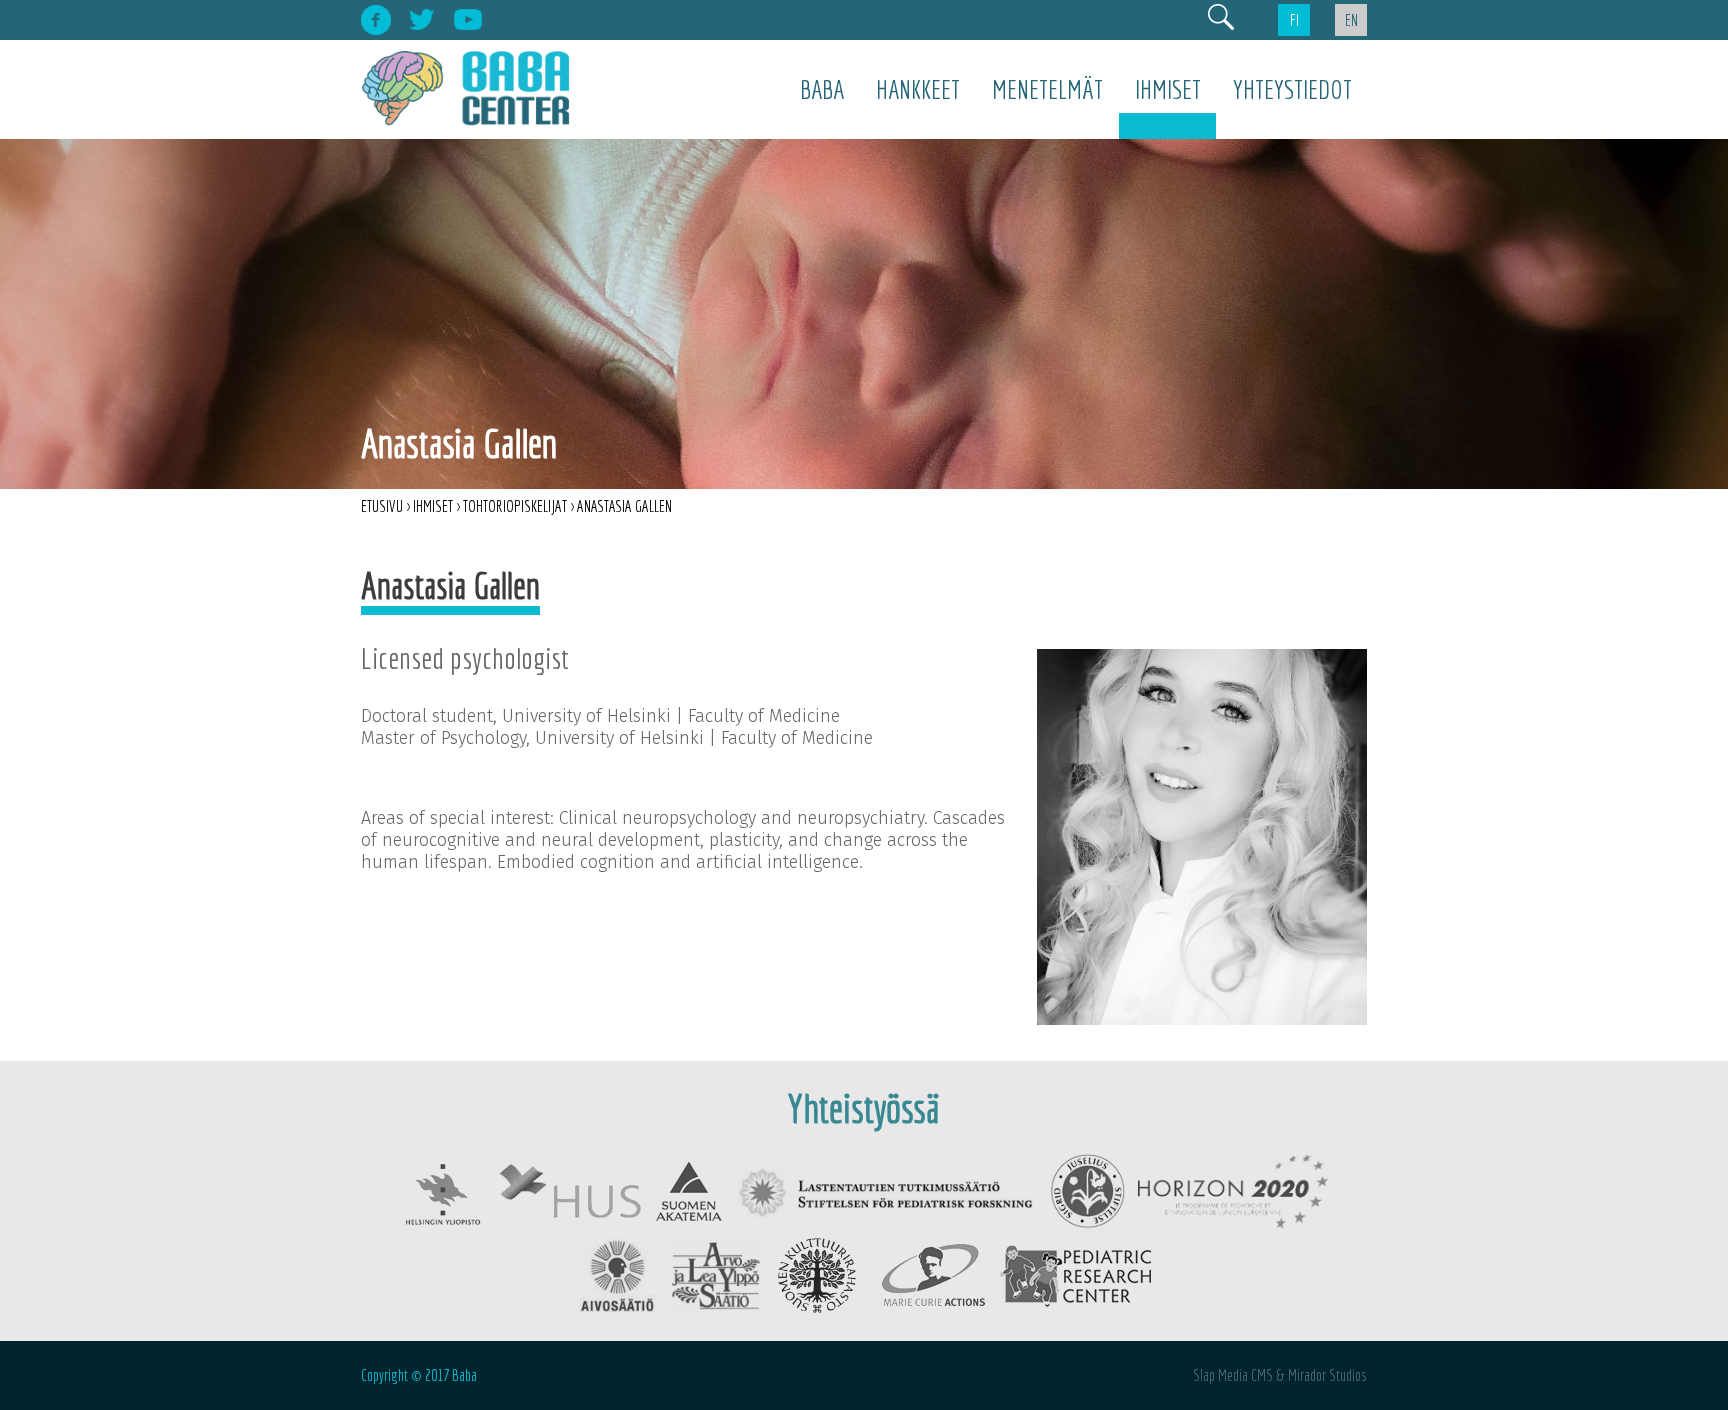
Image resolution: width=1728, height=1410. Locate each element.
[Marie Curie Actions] (933, 1272)
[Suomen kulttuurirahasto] (817, 1272)
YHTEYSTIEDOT (1292, 89)
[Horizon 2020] (1233, 1189)
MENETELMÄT (1047, 89)
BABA (822, 89)
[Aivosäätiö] (617, 1272)
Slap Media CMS (1233, 1375)
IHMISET (1168, 89)
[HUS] (570, 1189)
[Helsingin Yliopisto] (442, 1189)
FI (1294, 20)
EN (1351, 20)
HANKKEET (918, 89)
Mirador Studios (1327, 1375)
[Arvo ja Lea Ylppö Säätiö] (717, 1272)
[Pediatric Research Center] (1074, 1272)
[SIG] (1087, 1189)
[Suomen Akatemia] (689, 1189)
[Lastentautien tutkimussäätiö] (887, 1189)
